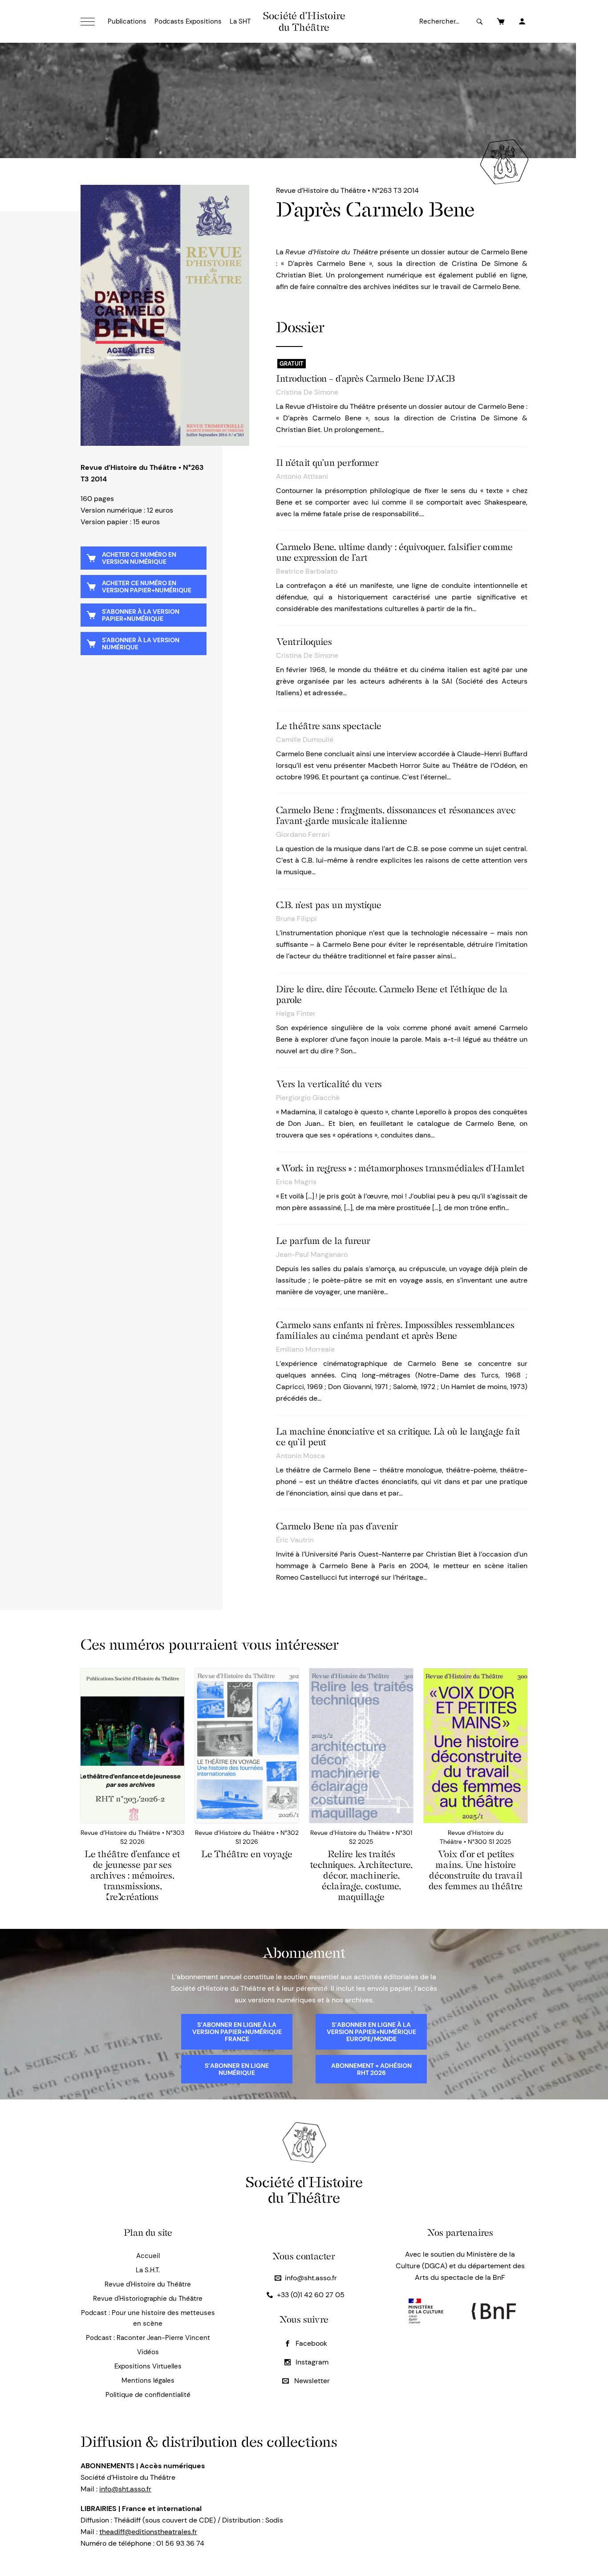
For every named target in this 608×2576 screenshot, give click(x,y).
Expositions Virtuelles (148, 2366)
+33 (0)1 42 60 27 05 (311, 2295)
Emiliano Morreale (305, 1349)
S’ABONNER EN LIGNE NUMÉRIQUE (237, 2069)
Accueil (148, 2256)
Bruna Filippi (296, 919)
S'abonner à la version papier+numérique (141, 615)
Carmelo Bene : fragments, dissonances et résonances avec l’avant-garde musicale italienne (396, 815)
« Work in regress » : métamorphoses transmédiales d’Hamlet (400, 1168)
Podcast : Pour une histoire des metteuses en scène (148, 2318)
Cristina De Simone (307, 392)
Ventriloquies (304, 642)
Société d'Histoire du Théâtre (304, 21)
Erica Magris (296, 1182)
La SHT (240, 21)
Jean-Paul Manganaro (312, 1254)
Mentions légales (148, 2380)
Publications (127, 21)
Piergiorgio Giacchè (308, 1098)
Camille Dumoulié (305, 740)
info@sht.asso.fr (311, 2278)
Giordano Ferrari (303, 834)
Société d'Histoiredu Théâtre (304, 2190)
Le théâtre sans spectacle (329, 726)
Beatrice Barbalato (307, 571)
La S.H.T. (148, 2270)
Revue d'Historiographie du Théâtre (148, 2299)
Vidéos (148, 2352)
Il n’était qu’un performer (327, 463)
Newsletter (311, 2381)
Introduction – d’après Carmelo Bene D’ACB (365, 379)
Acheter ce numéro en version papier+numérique (147, 587)
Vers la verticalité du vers (329, 1084)
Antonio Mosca (300, 1456)
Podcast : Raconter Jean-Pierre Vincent (148, 2338)
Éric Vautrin (295, 1540)
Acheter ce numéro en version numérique (139, 558)
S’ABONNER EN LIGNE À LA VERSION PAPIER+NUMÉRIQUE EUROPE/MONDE (371, 2032)
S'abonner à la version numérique (141, 644)
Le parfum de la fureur (323, 1241)
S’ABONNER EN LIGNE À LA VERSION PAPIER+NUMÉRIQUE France (237, 2032)
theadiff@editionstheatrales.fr (148, 2532)
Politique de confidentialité (148, 2395)
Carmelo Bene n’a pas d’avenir (337, 1526)
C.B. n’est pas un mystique (329, 905)
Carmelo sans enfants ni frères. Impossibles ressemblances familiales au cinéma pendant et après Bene (395, 1330)
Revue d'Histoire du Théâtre (148, 2284)
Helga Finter (296, 1013)
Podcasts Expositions (188, 21)
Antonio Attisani (302, 476)
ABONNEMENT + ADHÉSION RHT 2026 (371, 2069)
